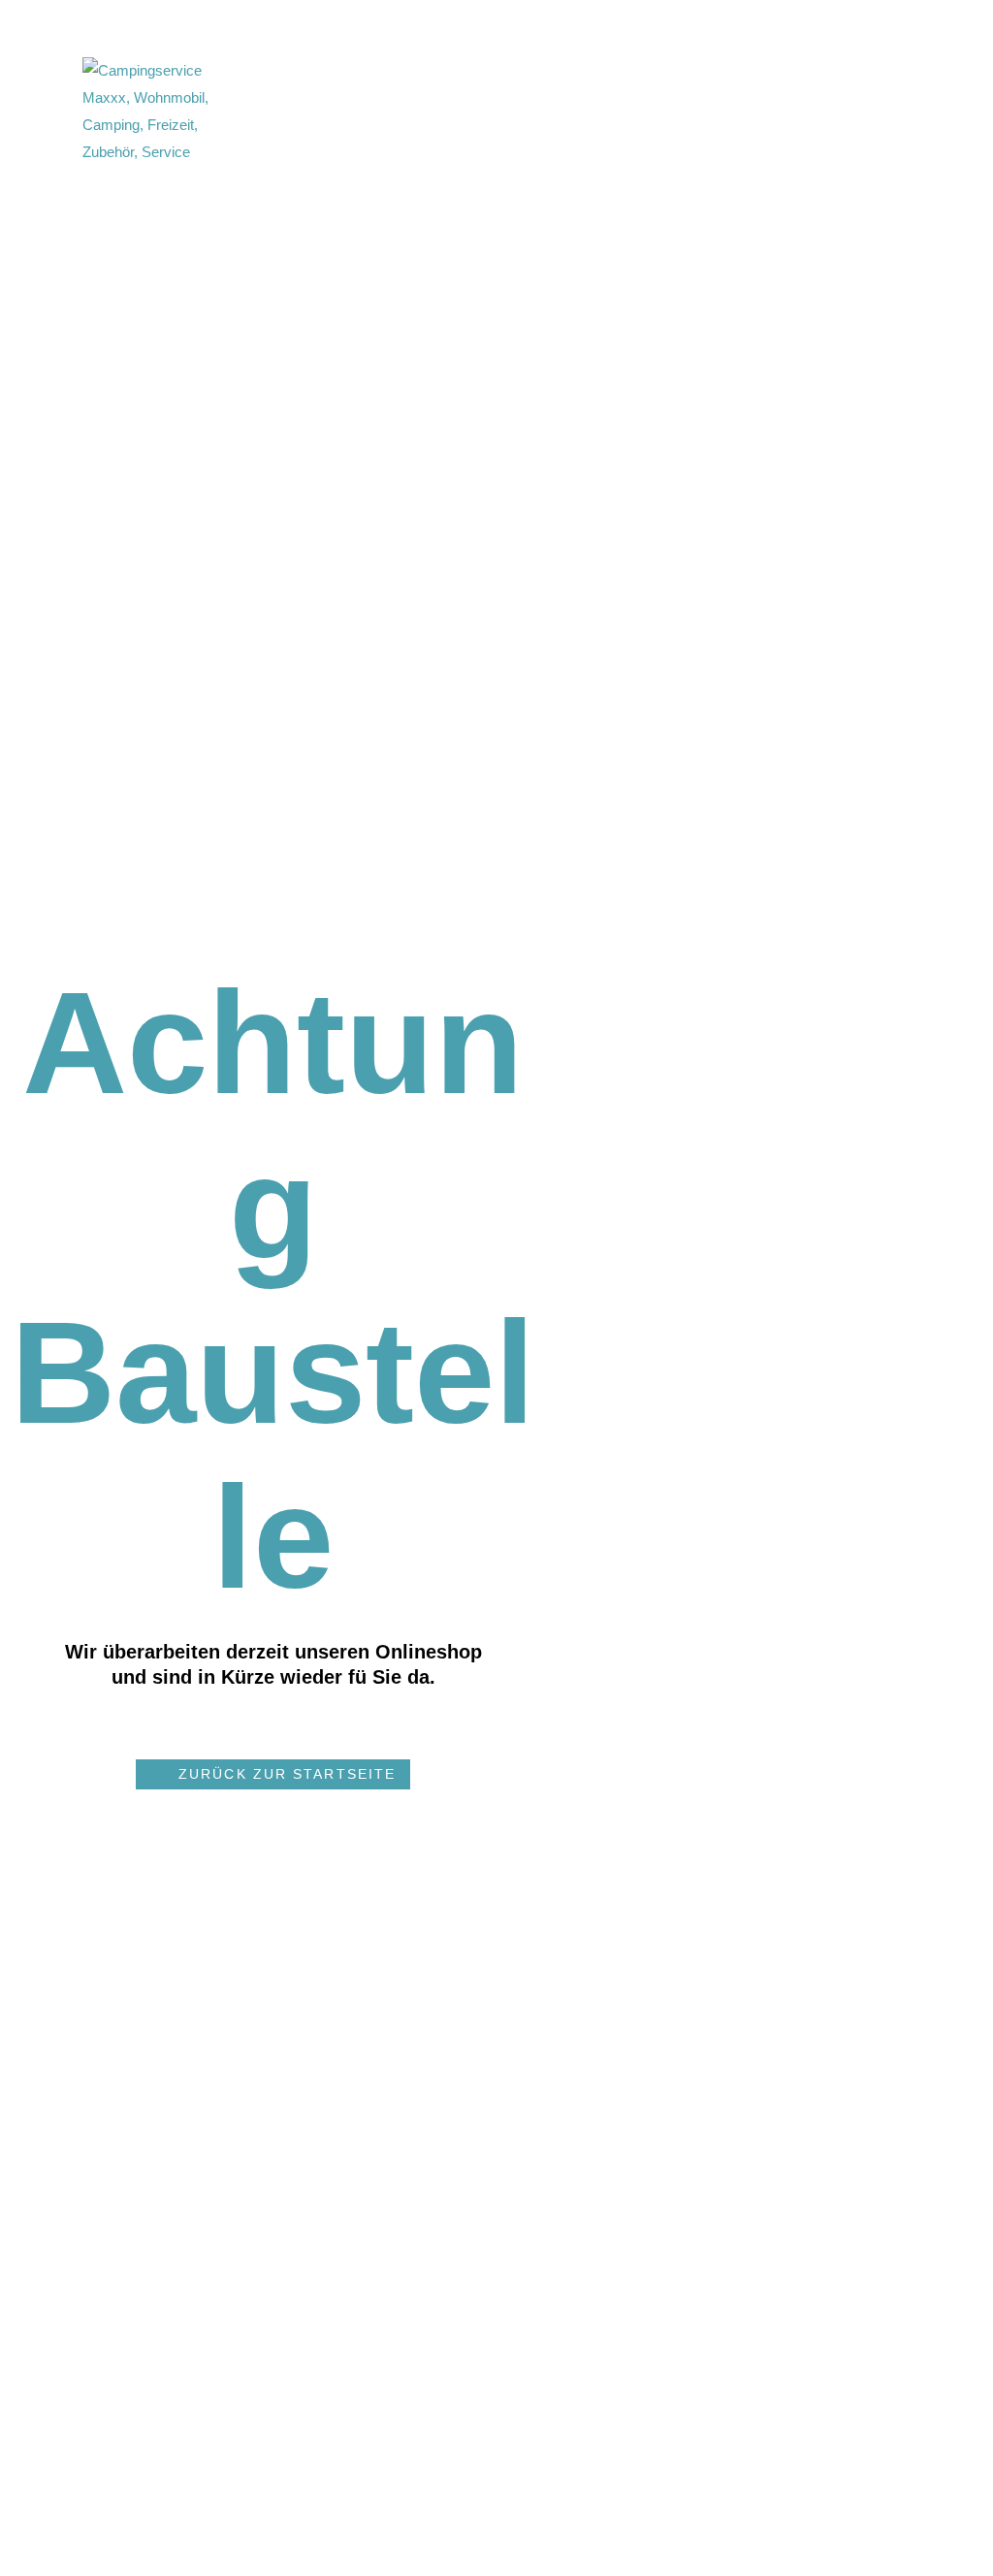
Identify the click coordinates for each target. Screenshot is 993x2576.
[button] (273, 1774)
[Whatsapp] (619, 112)
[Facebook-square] (549, 112)
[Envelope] (584, 112)
